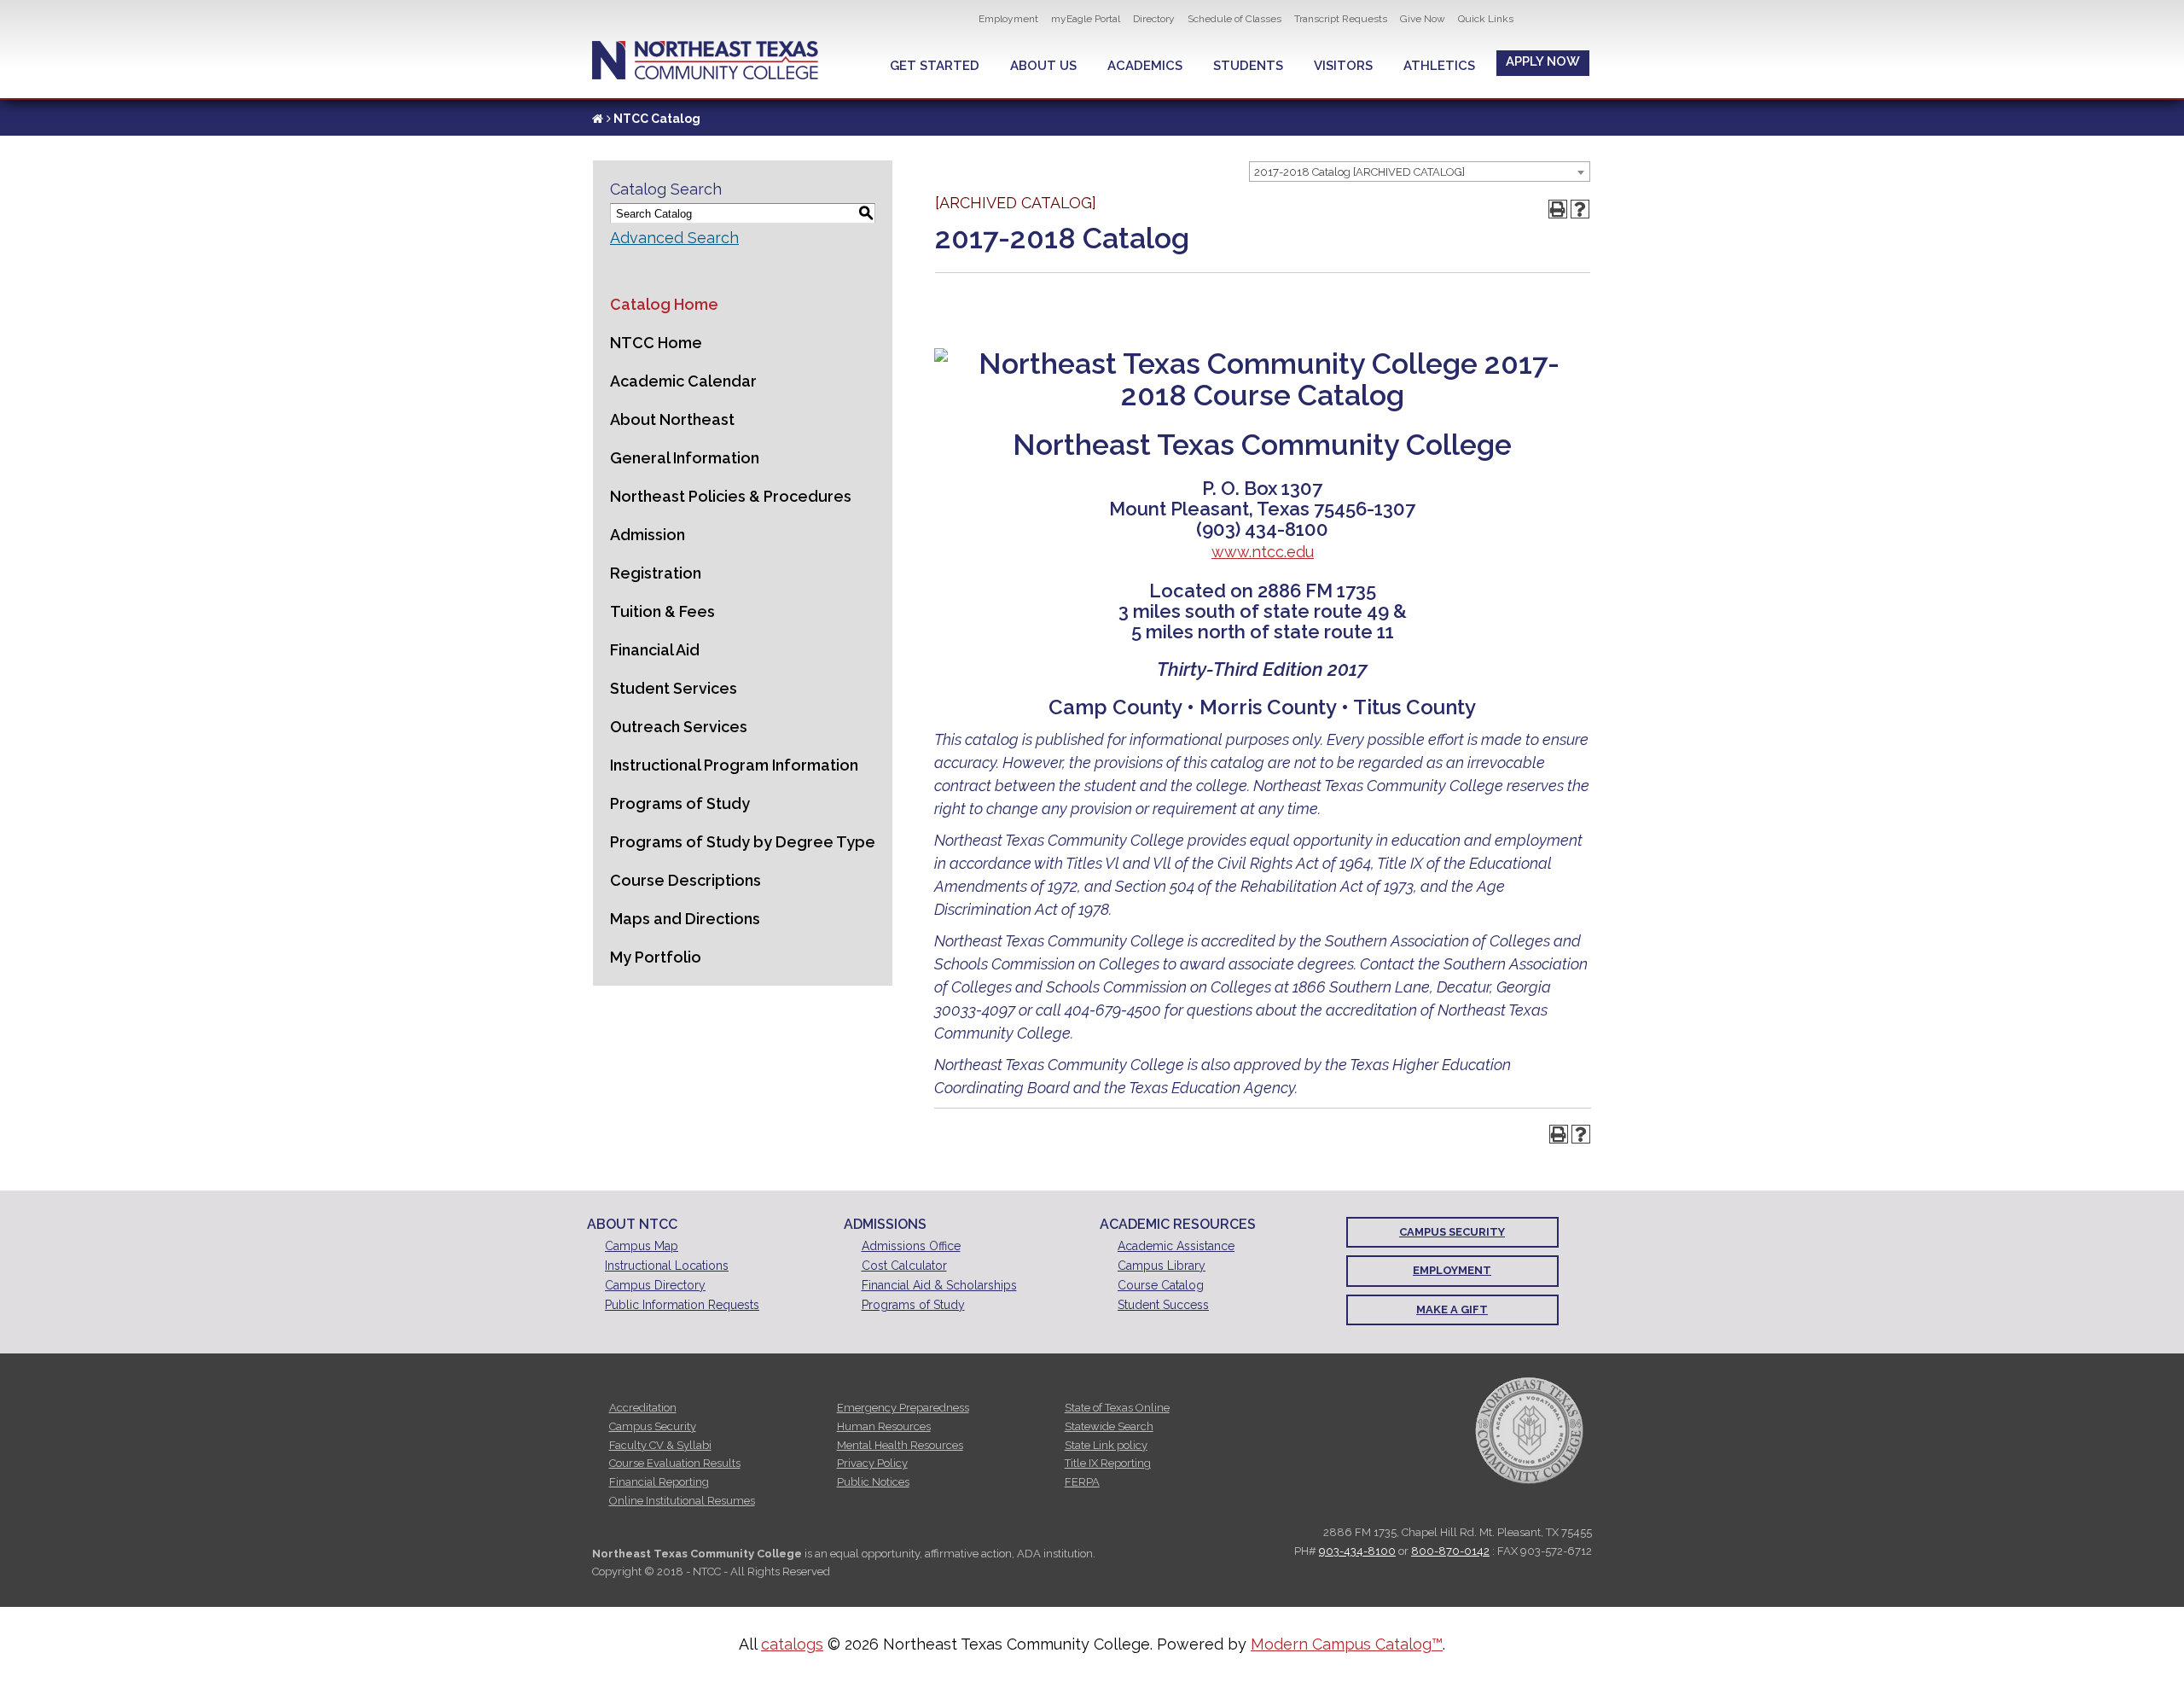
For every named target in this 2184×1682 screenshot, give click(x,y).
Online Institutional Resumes (682, 1501)
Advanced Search (674, 238)
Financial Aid (655, 650)
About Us (1043, 66)
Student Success (1163, 1305)
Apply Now (1543, 61)
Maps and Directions (685, 919)
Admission (648, 535)
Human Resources (884, 1426)
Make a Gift (1452, 1310)
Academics (1145, 66)
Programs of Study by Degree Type (743, 842)
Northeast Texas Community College (705, 60)
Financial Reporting (659, 1482)
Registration (656, 573)
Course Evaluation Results (675, 1463)
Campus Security (1452, 1232)
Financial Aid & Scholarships (939, 1285)
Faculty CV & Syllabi (660, 1445)
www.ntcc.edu (1263, 552)
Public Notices (873, 1482)
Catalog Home (664, 304)
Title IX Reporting (1108, 1463)
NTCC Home (656, 343)
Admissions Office (911, 1246)
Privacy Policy (872, 1463)
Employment (1008, 19)
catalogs (792, 1644)
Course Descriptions (685, 880)
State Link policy (1106, 1445)
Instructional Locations (667, 1266)
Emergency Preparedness (903, 1408)
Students (1248, 66)
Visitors (1343, 66)
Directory (1154, 19)
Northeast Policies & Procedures (731, 496)
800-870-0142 (1450, 1551)
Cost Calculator (904, 1266)
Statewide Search (1109, 1426)
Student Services (674, 688)
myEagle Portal (1086, 19)
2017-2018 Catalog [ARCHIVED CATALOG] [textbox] (1359, 172)
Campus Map (642, 1246)
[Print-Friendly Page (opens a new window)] (1558, 209)
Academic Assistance (1176, 1246)
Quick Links (1486, 19)
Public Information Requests (682, 1305)
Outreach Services (679, 727)
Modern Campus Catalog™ (1347, 1644)
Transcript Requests (1341, 19)
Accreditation (643, 1408)
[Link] (598, 119)
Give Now (1423, 19)
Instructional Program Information (734, 765)
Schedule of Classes (1234, 19)
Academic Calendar (683, 381)
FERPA (1082, 1482)
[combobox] (1420, 172)
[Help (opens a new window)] (1580, 209)
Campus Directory (655, 1285)
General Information (685, 458)
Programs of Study (680, 803)
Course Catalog (1161, 1285)
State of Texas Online (1117, 1408)
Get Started (935, 66)
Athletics (1439, 66)
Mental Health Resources (900, 1445)
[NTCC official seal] (1529, 1431)
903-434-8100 (1357, 1551)
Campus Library (1162, 1266)
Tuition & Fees (662, 611)
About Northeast (672, 419)
